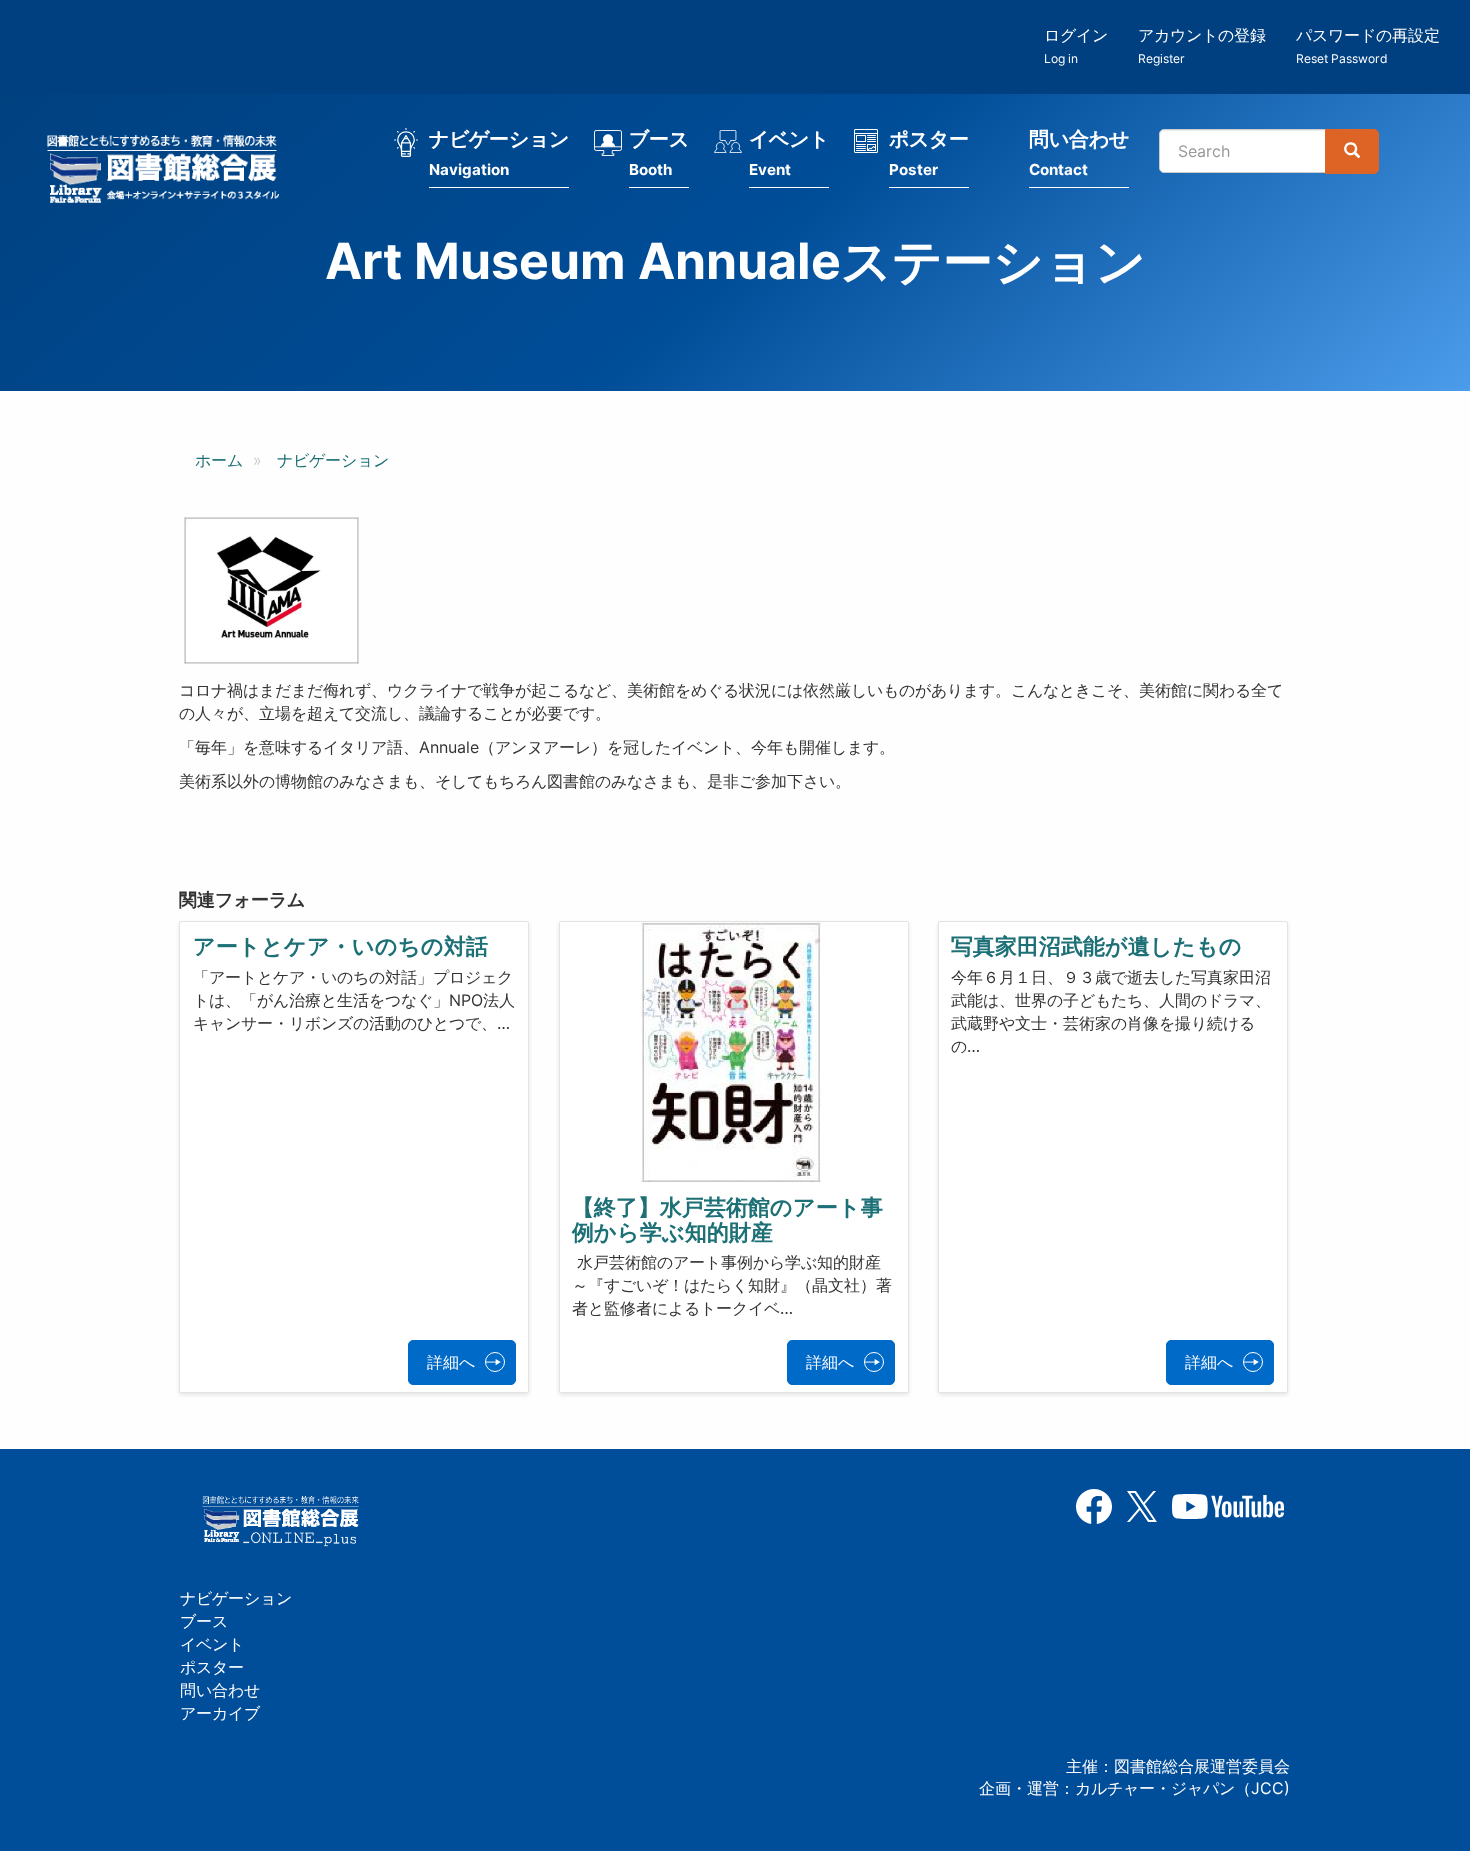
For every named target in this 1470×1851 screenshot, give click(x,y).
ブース (659, 153)
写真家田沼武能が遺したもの (1096, 946)
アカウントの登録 (1202, 45)
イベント (789, 153)
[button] (271, 590)
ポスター (929, 153)
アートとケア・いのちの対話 (340, 946)
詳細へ (451, 1362)
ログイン (1076, 45)
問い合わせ (1079, 153)
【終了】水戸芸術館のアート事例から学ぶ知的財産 (727, 1219)
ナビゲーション (499, 153)
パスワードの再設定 (1368, 45)
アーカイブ (220, 1713)
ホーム (219, 460)
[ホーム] (169, 172)
